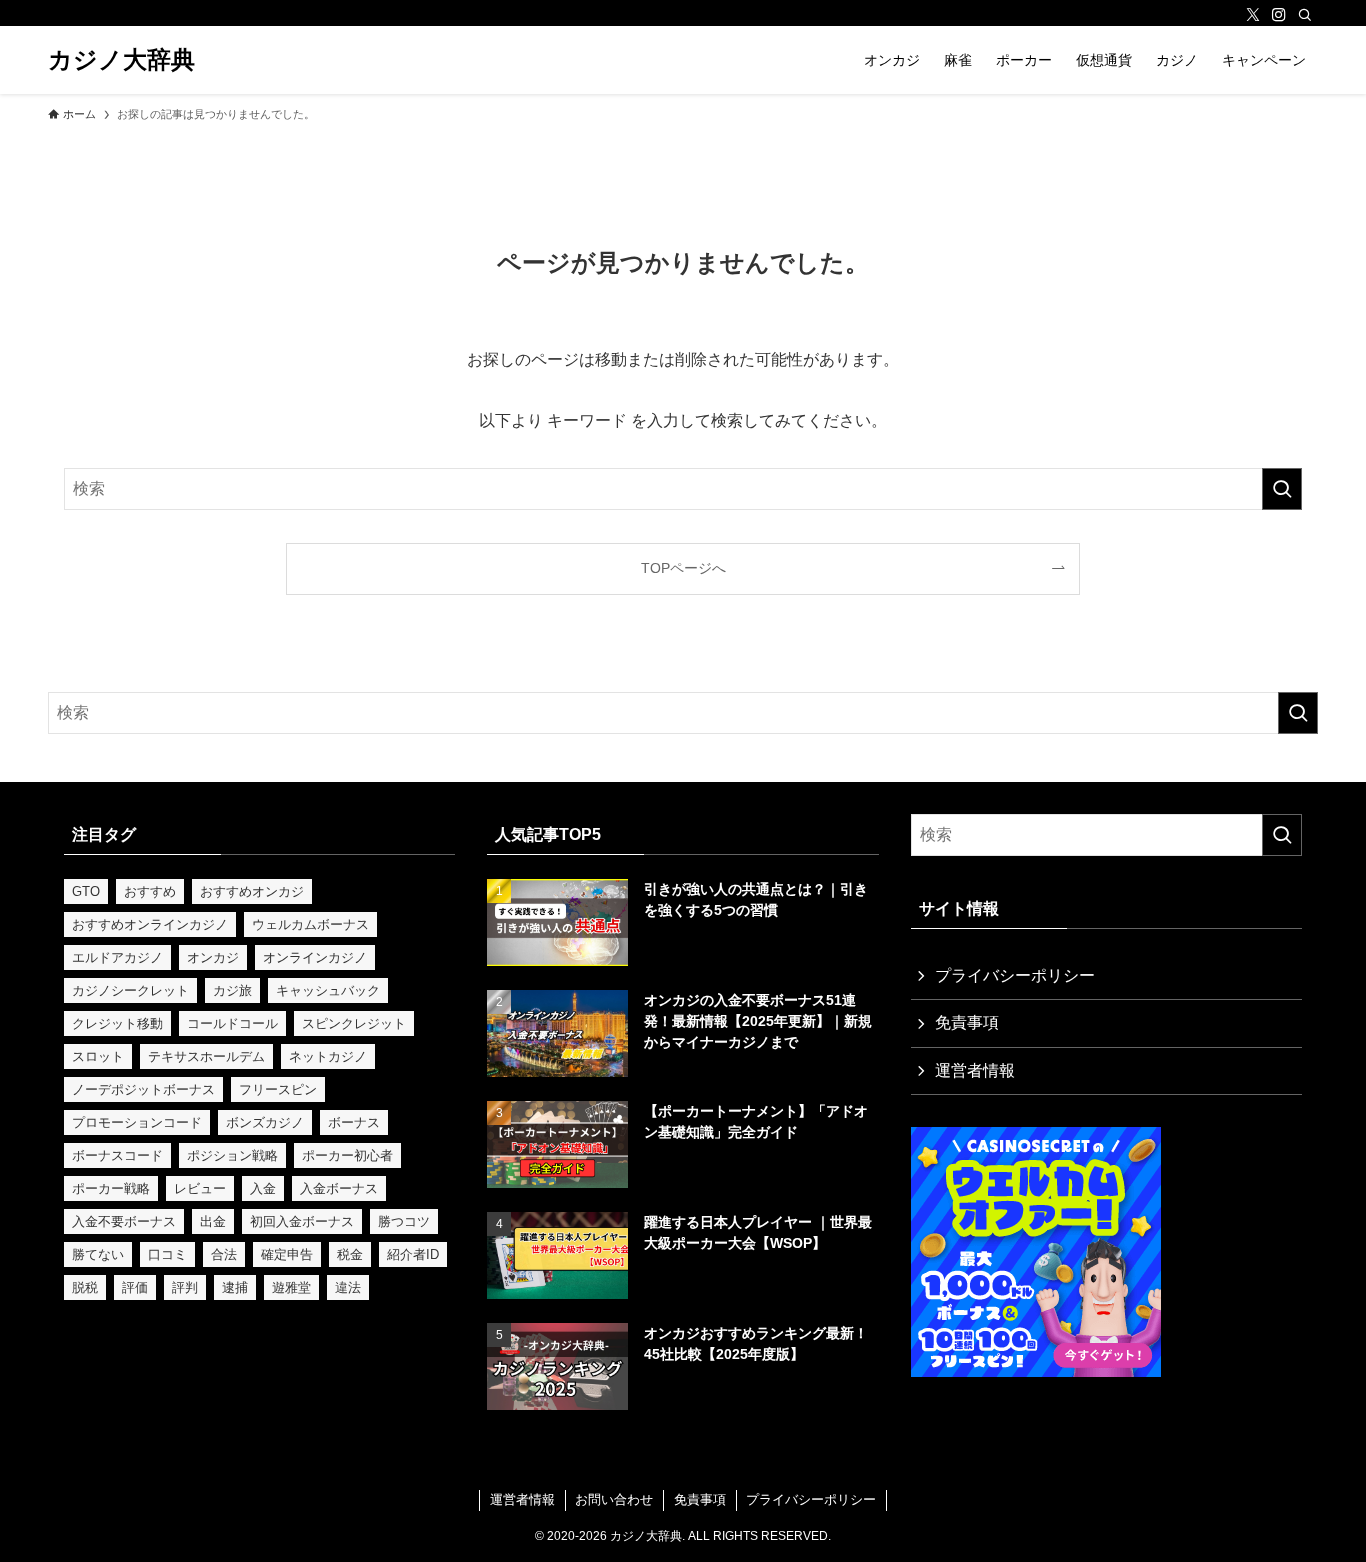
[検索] (1305, 15)
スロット (98, 1056)
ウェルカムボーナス (310, 924)
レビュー (200, 1188)
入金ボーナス (339, 1188)
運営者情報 (975, 1070)
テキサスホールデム (206, 1056)
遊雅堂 (291, 1287)
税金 (350, 1254)
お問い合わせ (614, 1499)
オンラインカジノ (315, 957)
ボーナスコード (117, 1155)
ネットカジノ (328, 1056)
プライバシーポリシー (1015, 975)
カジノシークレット (130, 990)
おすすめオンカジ (252, 891)
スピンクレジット (354, 1023)
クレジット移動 (117, 1023)
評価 (135, 1287)
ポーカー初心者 (347, 1155)
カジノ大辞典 (121, 60)
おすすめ (150, 891)
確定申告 (287, 1254)
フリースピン (278, 1089)
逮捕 (235, 1287)
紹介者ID (413, 1254)
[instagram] (1279, 15)
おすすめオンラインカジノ (150, 924)
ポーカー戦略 (111, 1188)
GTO (86, 891)
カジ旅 (232, 990)
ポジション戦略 (232, 1155)
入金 (263, 1188)
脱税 (85, 1287)
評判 (185, 1287)
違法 (348, 1287)
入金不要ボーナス (124, 1221)
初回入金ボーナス (302, 1221)
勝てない (98, 1254)
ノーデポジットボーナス (143, 1089)
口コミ (167, 1254)
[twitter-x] (1253, 15)
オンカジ (213, 957)
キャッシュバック (328, 990)
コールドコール (232, 1023)
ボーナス (354, 1122)
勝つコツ (404, 1221)
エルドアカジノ (117, 957)
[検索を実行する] (1282, 489)
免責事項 (967, 1022)
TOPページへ (683, 568)
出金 (213, 1221)
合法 (224, 1254)
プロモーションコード (137, 1122)
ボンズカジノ (265, 1122)
